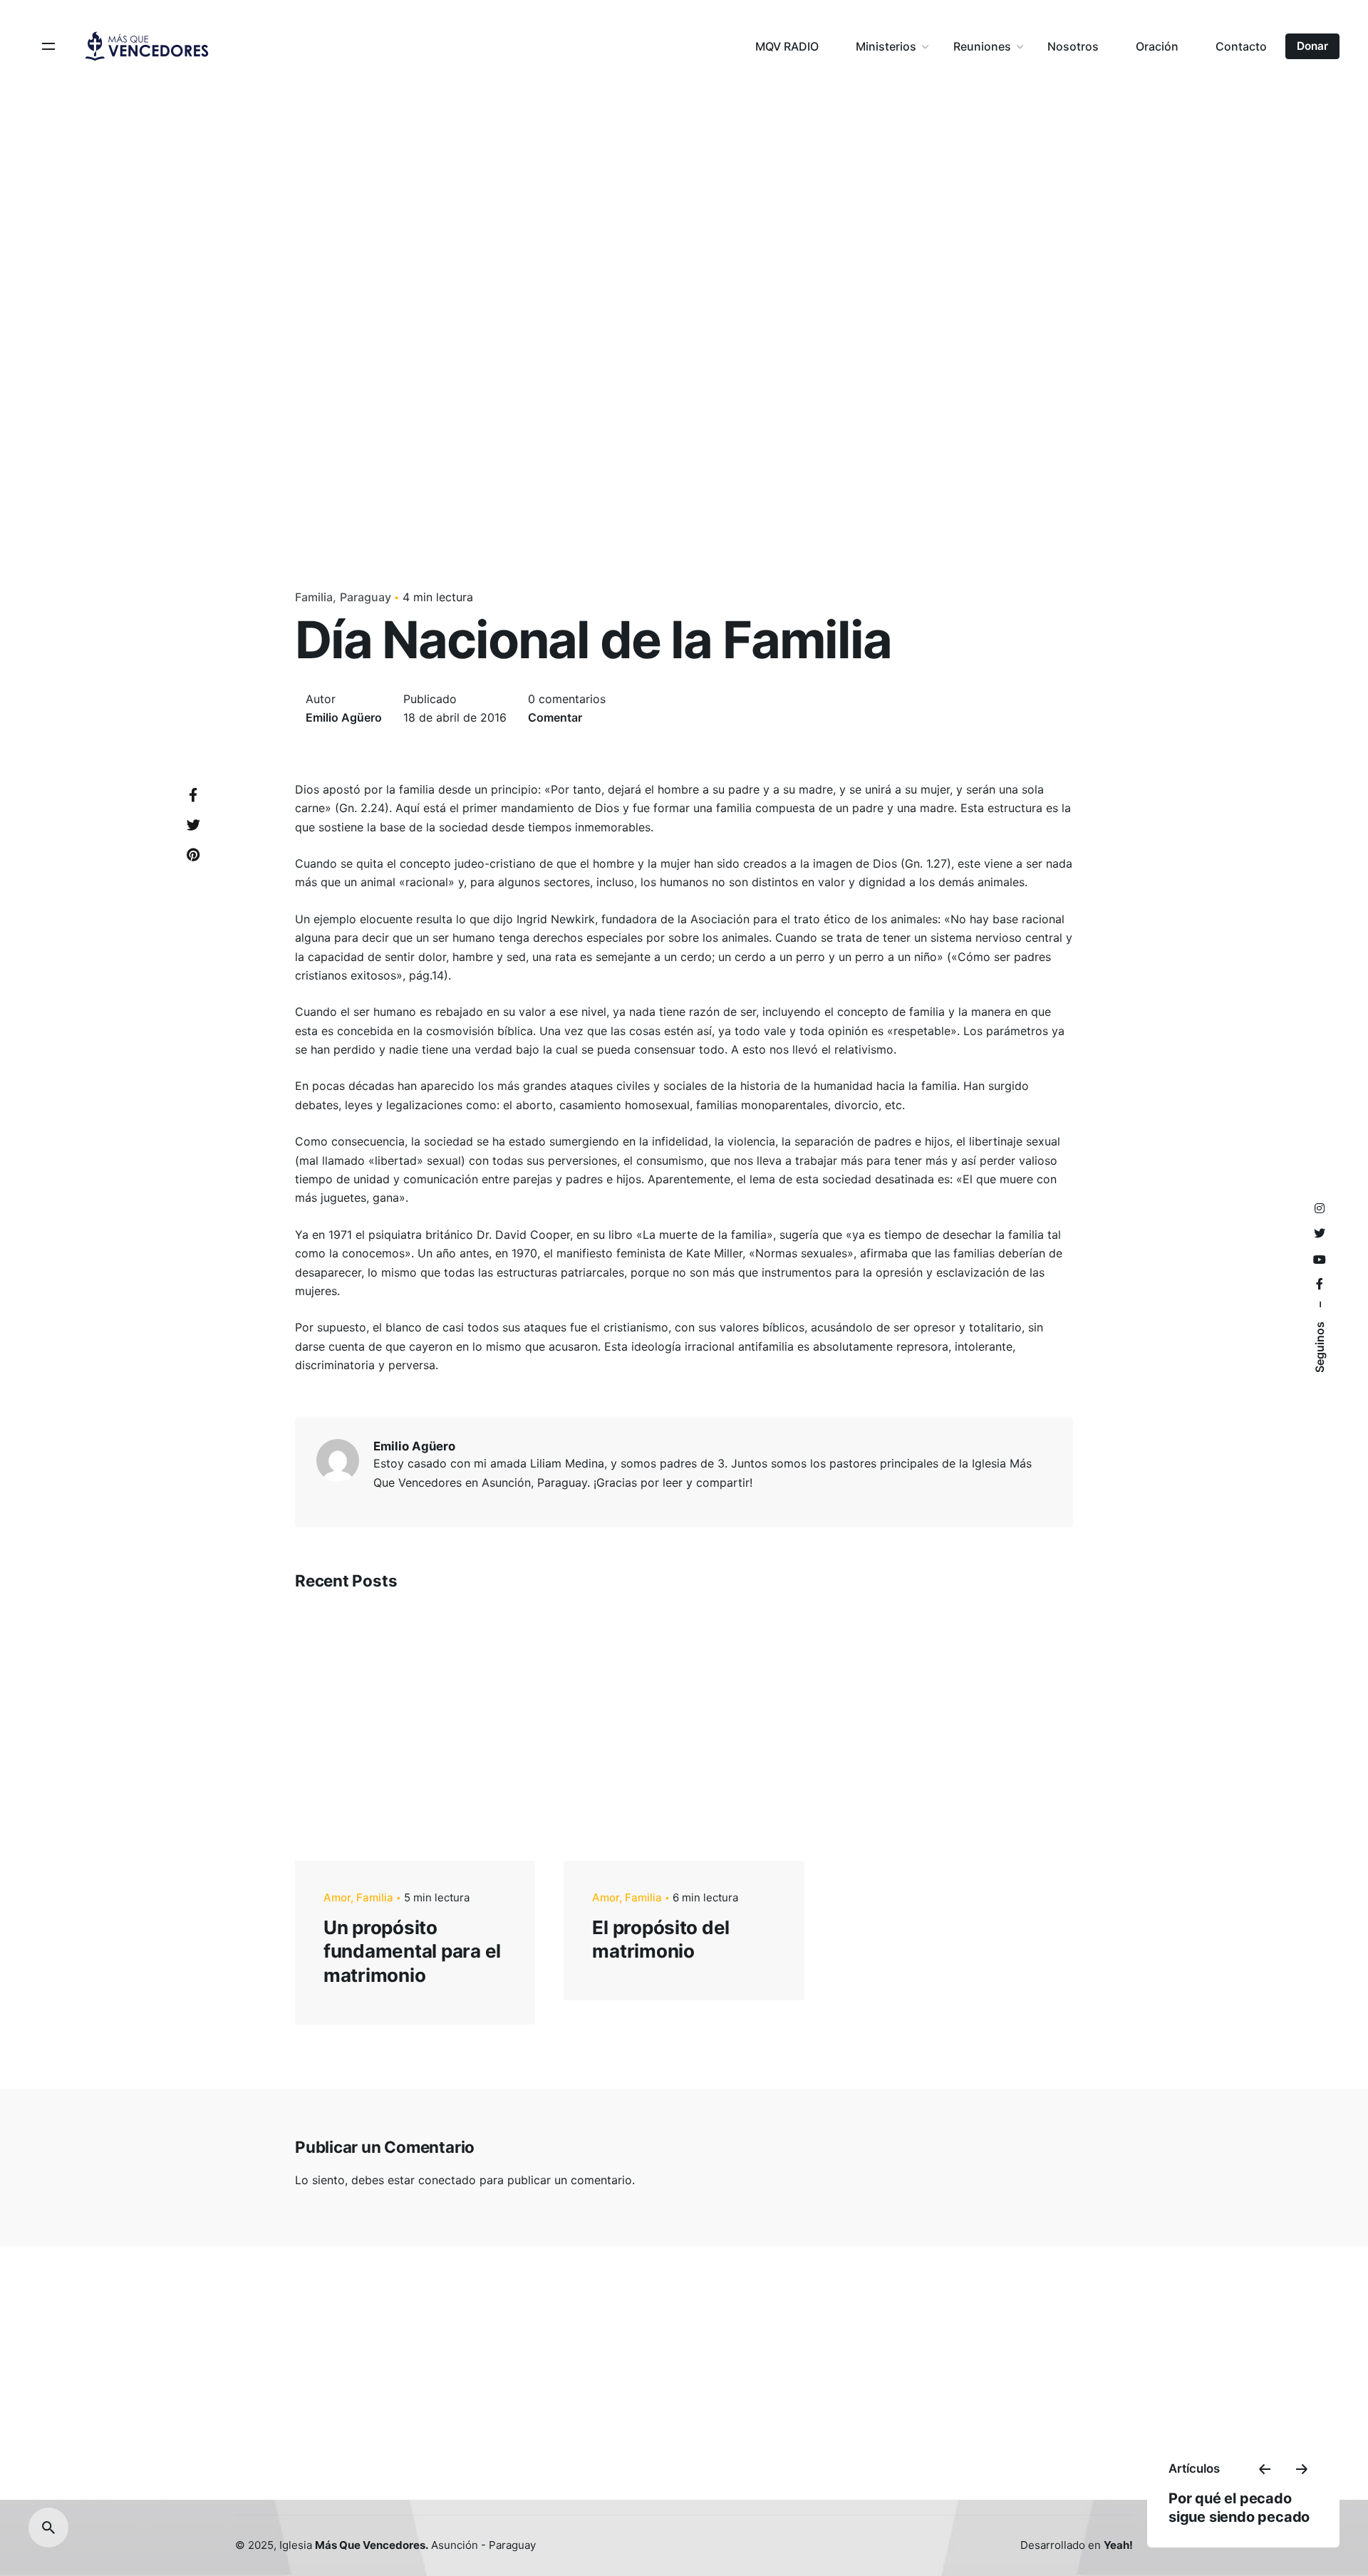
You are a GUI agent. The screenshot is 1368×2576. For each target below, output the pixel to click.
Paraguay (366, 597)
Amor (337, 1897)
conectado (447, 2180)
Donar (1312, 46)
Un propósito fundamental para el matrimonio (412, 1952)
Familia (314, 597)
